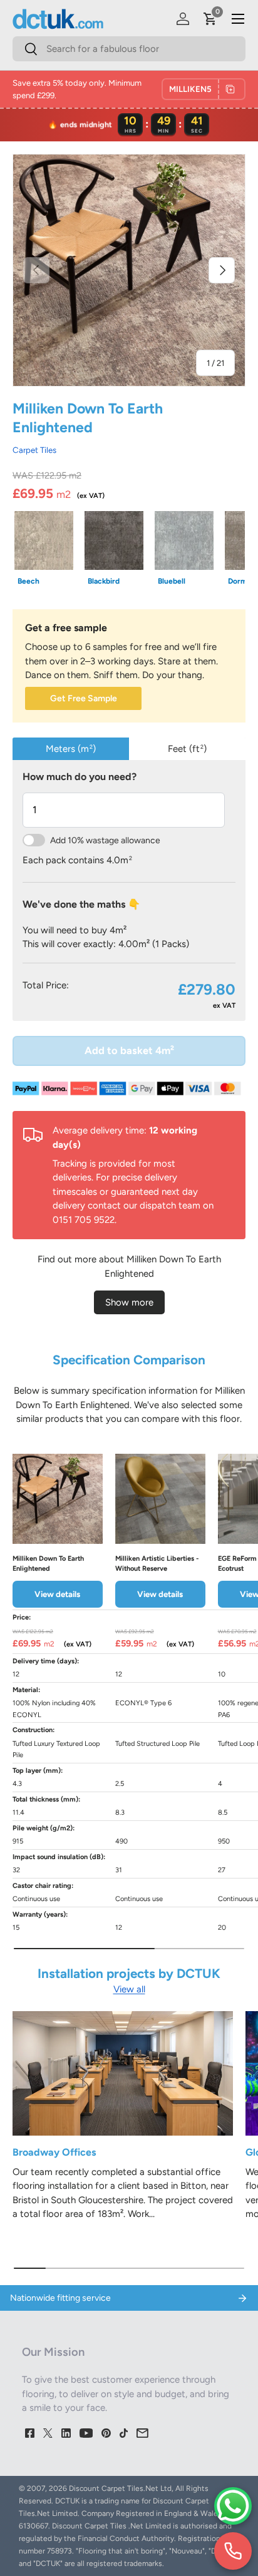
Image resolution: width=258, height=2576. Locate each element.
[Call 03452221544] (233, 2551)
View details (57, 1594)
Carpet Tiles (34, 450)
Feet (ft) (187, 749)
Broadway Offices (54, 2152)
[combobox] (129, 49)
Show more (129, 1302)
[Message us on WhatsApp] (233, 2506)
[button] (210, 19)
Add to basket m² (129, 1050)
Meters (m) (71, 749)
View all (129, 1989)
